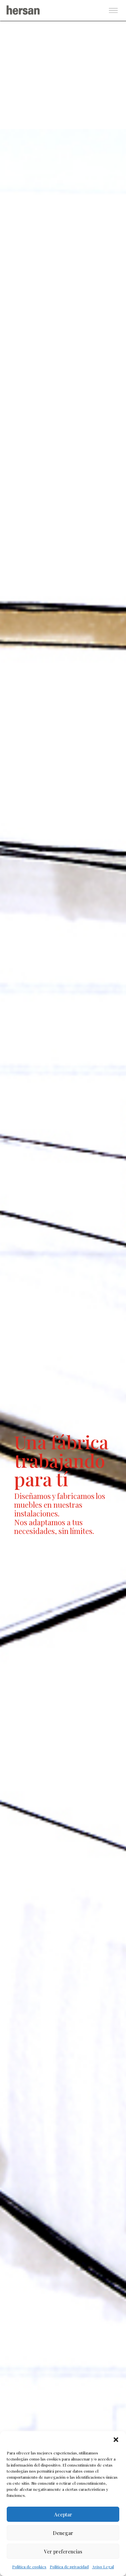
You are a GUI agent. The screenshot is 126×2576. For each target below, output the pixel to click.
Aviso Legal (103, 2567)
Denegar (63, 2533)
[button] (116, 2440)
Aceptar (63, 2514)
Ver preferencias (63, 2551)
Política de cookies (29, 2567)
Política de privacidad (69, 2567)
